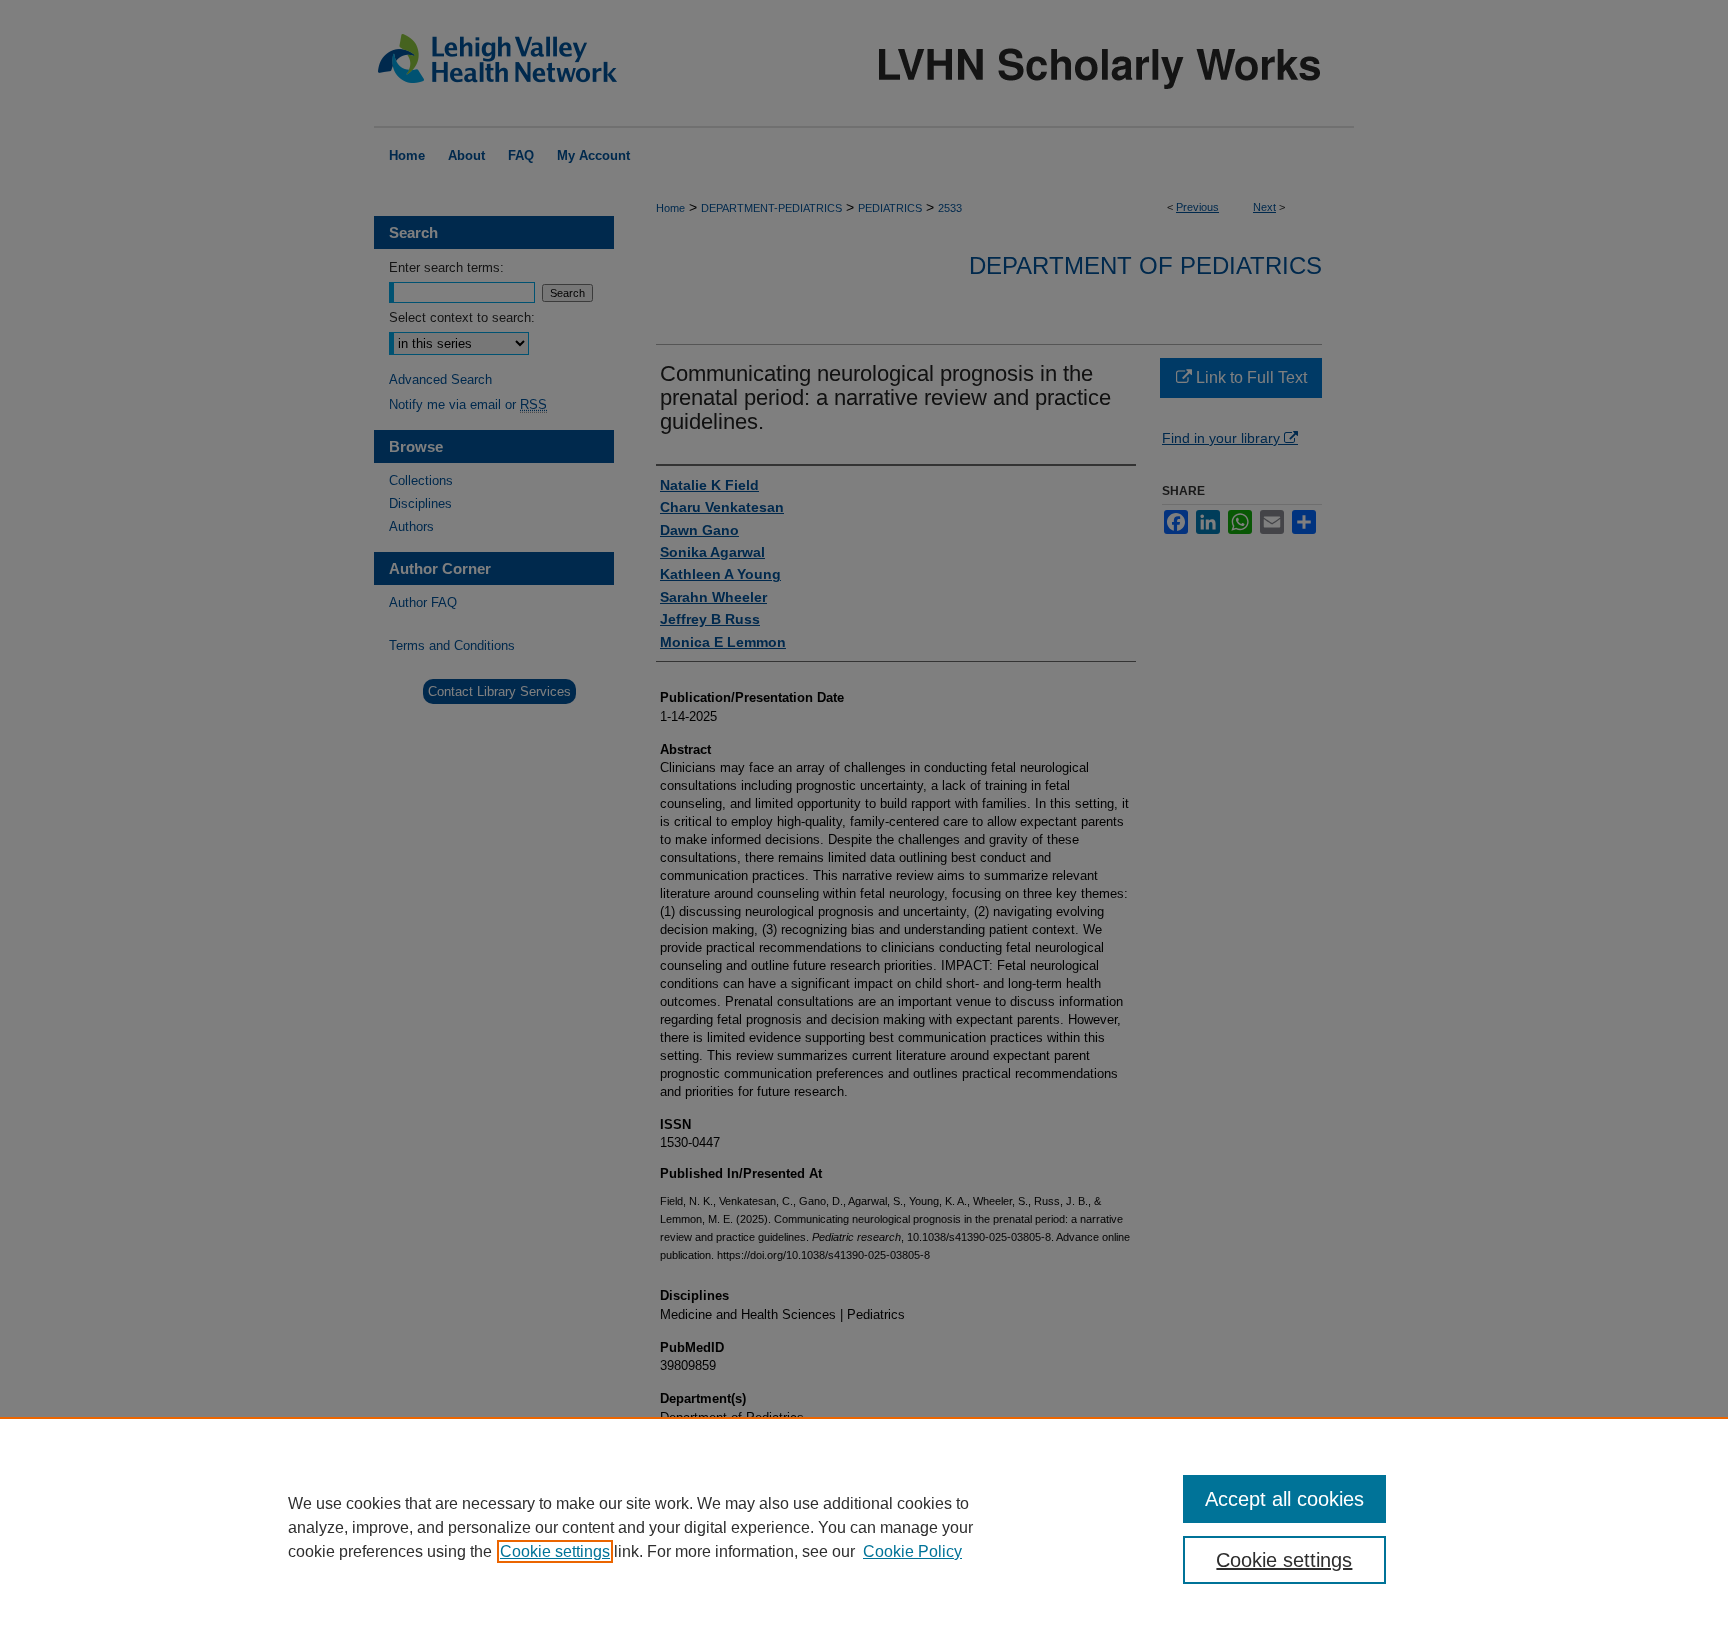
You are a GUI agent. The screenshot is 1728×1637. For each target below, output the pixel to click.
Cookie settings (555, 1551)
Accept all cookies (1284, 1499)
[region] (864, 1527)
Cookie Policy (912, 1551)
